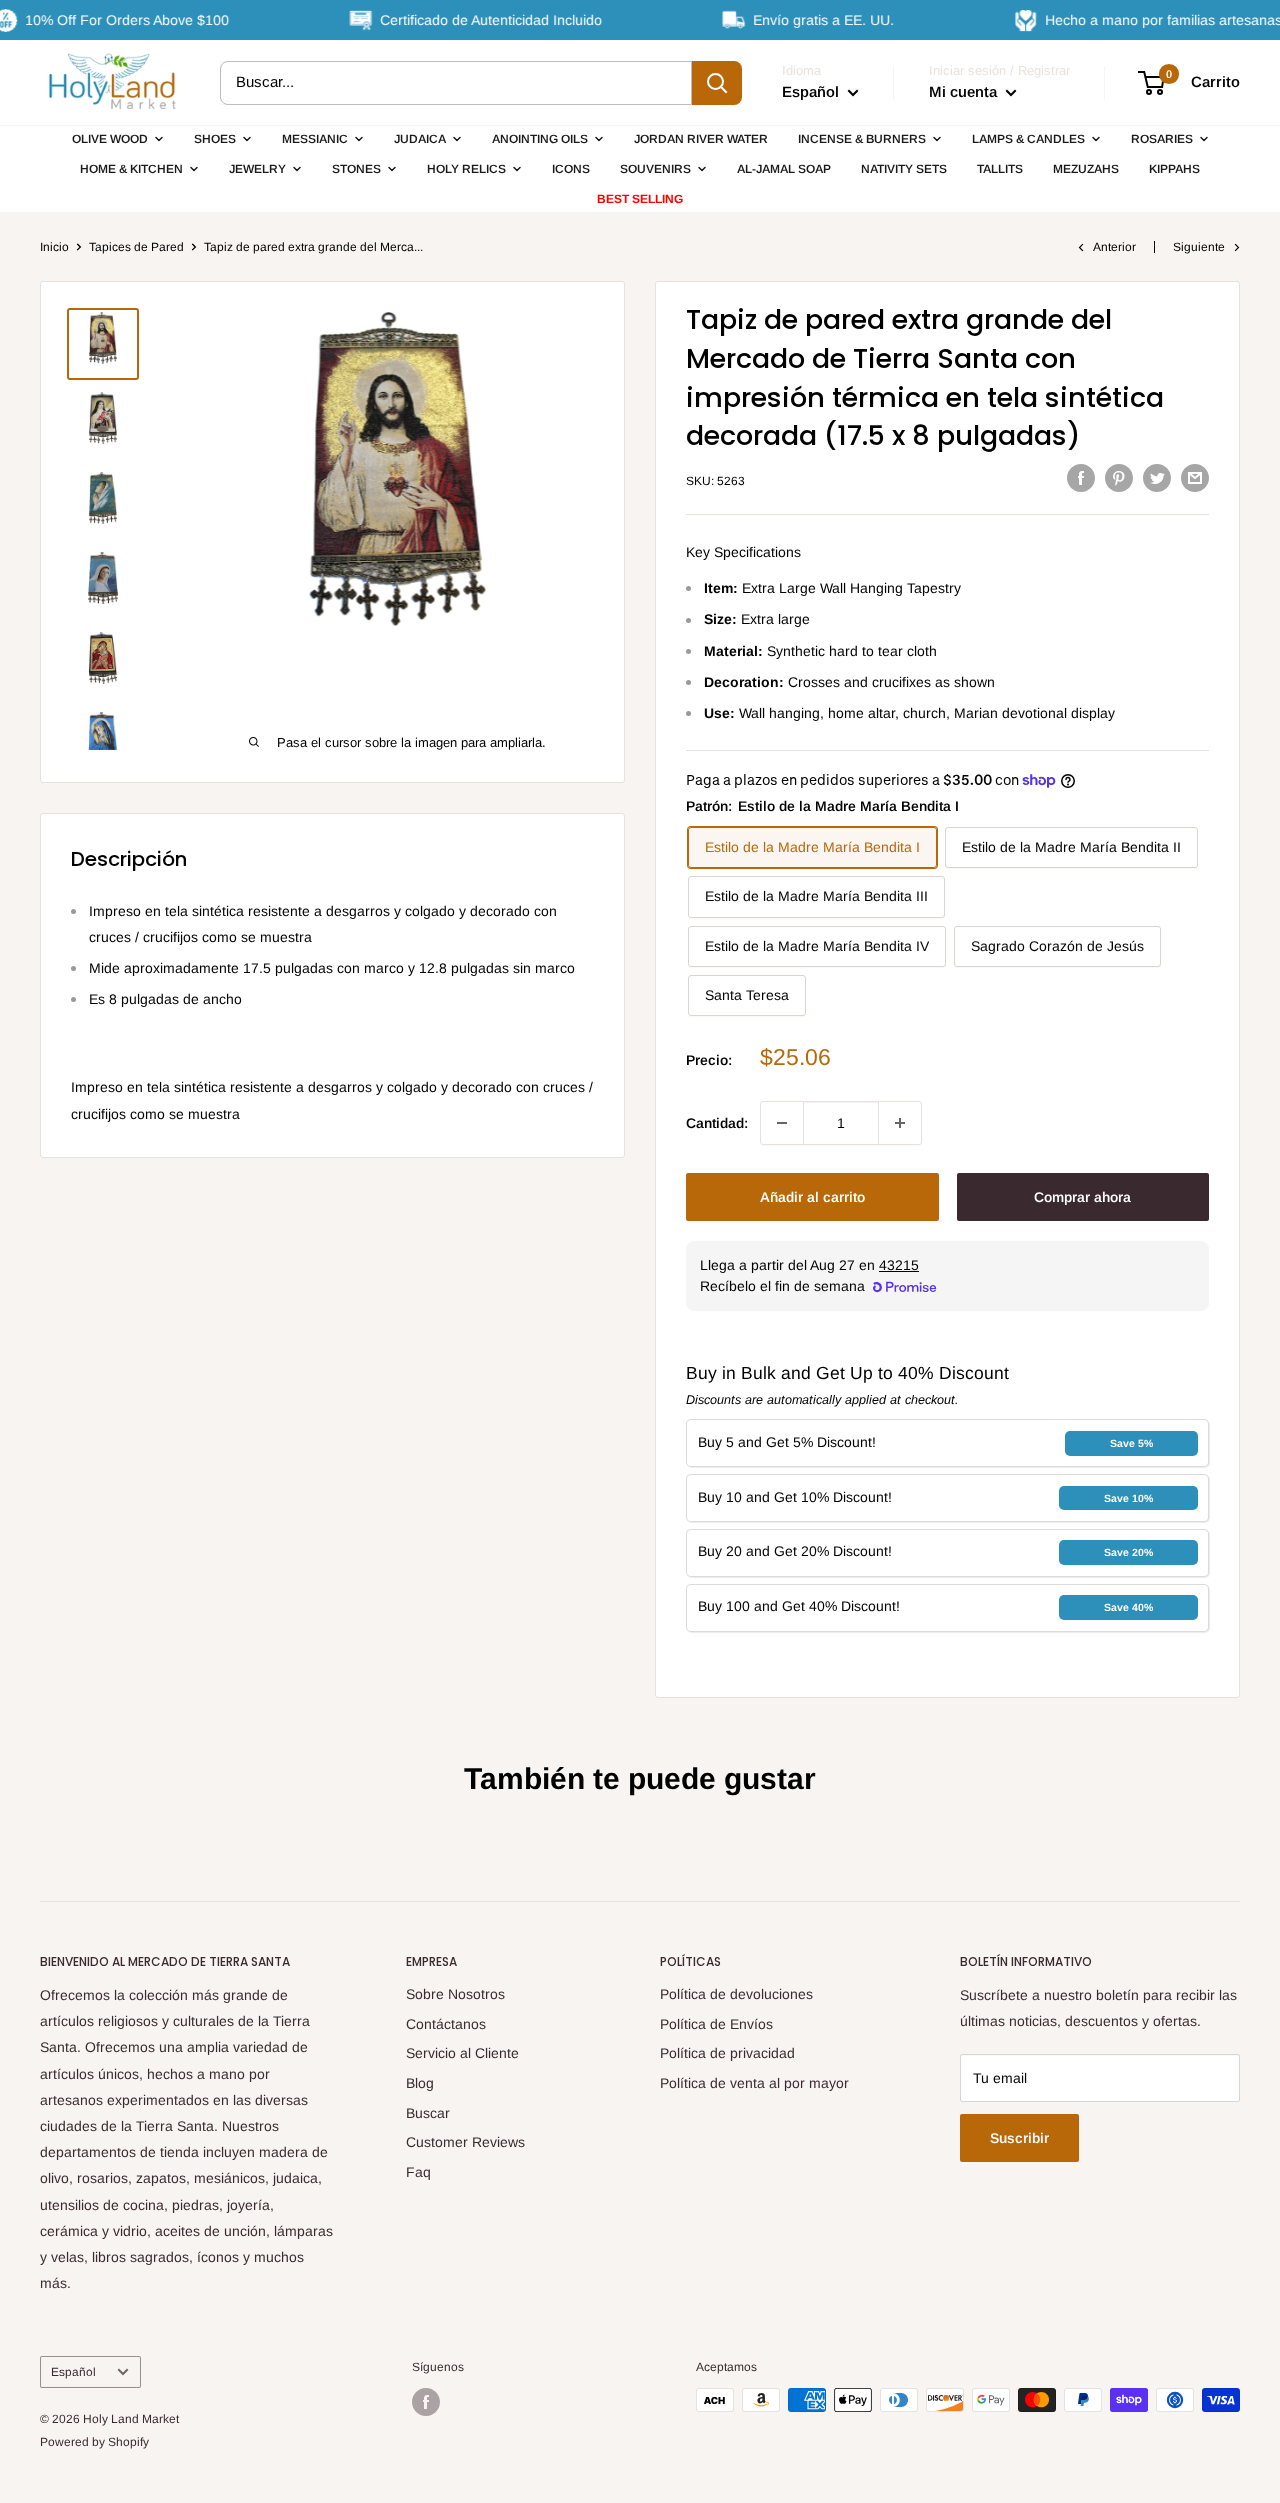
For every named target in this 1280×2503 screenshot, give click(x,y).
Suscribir (1019, 2138)
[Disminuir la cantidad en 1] (782, 1123)
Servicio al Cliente (462, 2053)
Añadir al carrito (812, 1197)
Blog (420, 2083)
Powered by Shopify (94, 2442)
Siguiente (1199, 247)
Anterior (1114, 247)
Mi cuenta (965, 91)
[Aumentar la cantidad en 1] (900, 1123)
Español (73, 2372)
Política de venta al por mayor (754, 2083)
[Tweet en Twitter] (1157, 478)
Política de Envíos (716, 2024)
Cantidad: (717, 1123)
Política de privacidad (727, 2053)
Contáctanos (446, 2024)
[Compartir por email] (1195, 478)
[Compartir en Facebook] (1081, 478)
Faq (418, 2172)
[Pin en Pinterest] (1119, 478)
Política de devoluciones (736, 1994)
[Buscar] (717, 83)
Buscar (428, 2113)
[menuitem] (118, 139)
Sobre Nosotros (455, 1994)
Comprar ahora (1082, 1197)
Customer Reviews (465, 2142)
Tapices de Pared (136, 247)
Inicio (54, 247)
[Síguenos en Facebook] (426, 2402)
